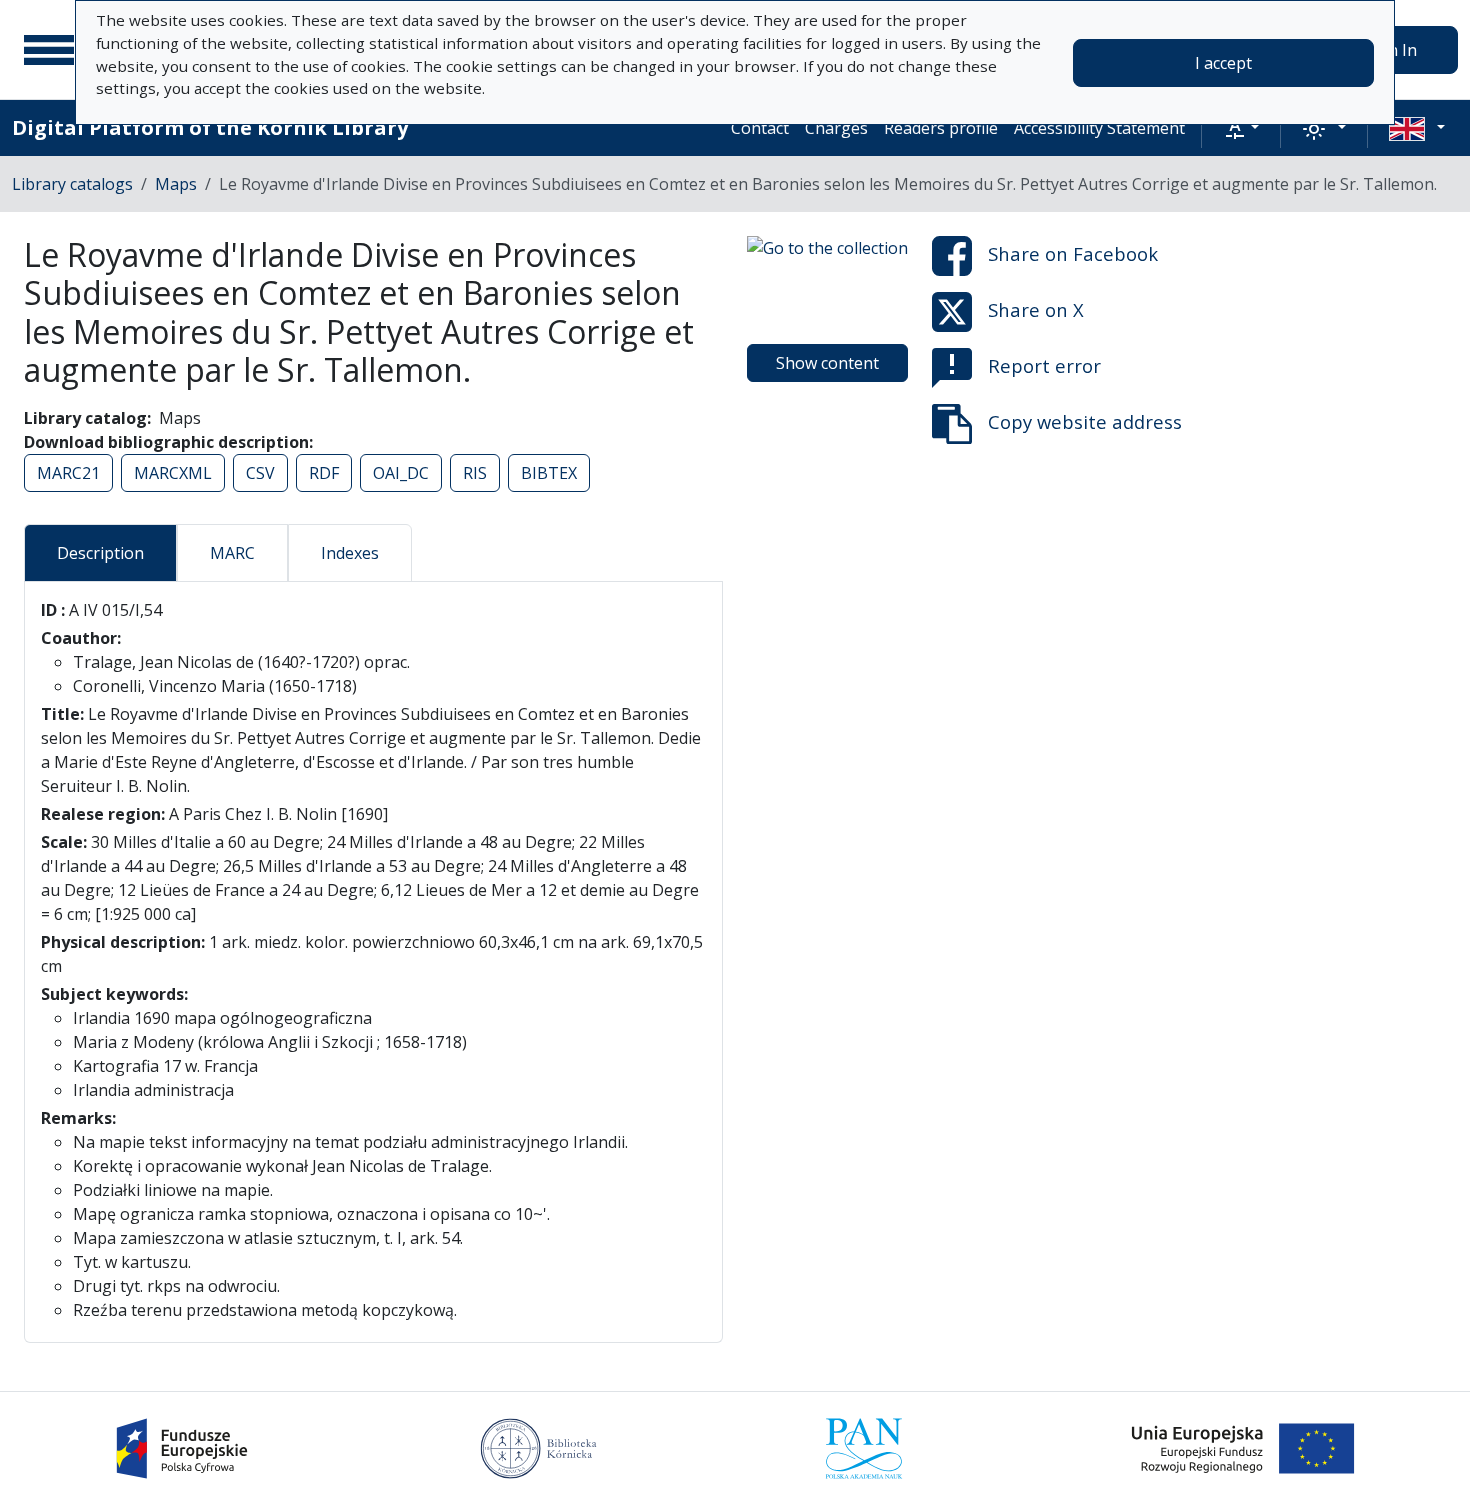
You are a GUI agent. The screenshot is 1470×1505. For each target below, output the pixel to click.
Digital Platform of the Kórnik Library (210, 127)
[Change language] (1417, 128)
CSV (260, 473)
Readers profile (941, 128)
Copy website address (1085, 421)
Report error (1044, 365)
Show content (827, 363)
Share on (1073, 253)
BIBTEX (549, 473)
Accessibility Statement (1099, 128)
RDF (324, 473)
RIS (475, 473)
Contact (760, 128)
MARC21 (68, 473)
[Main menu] (49, 50)
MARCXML (173, 473)
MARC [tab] (232, 553)
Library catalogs (72, 184)
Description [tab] (100, 553)
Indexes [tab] (350, 553)
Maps (176, 184)
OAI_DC (401, 473)
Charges (836, 128)
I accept (1223, 63)
